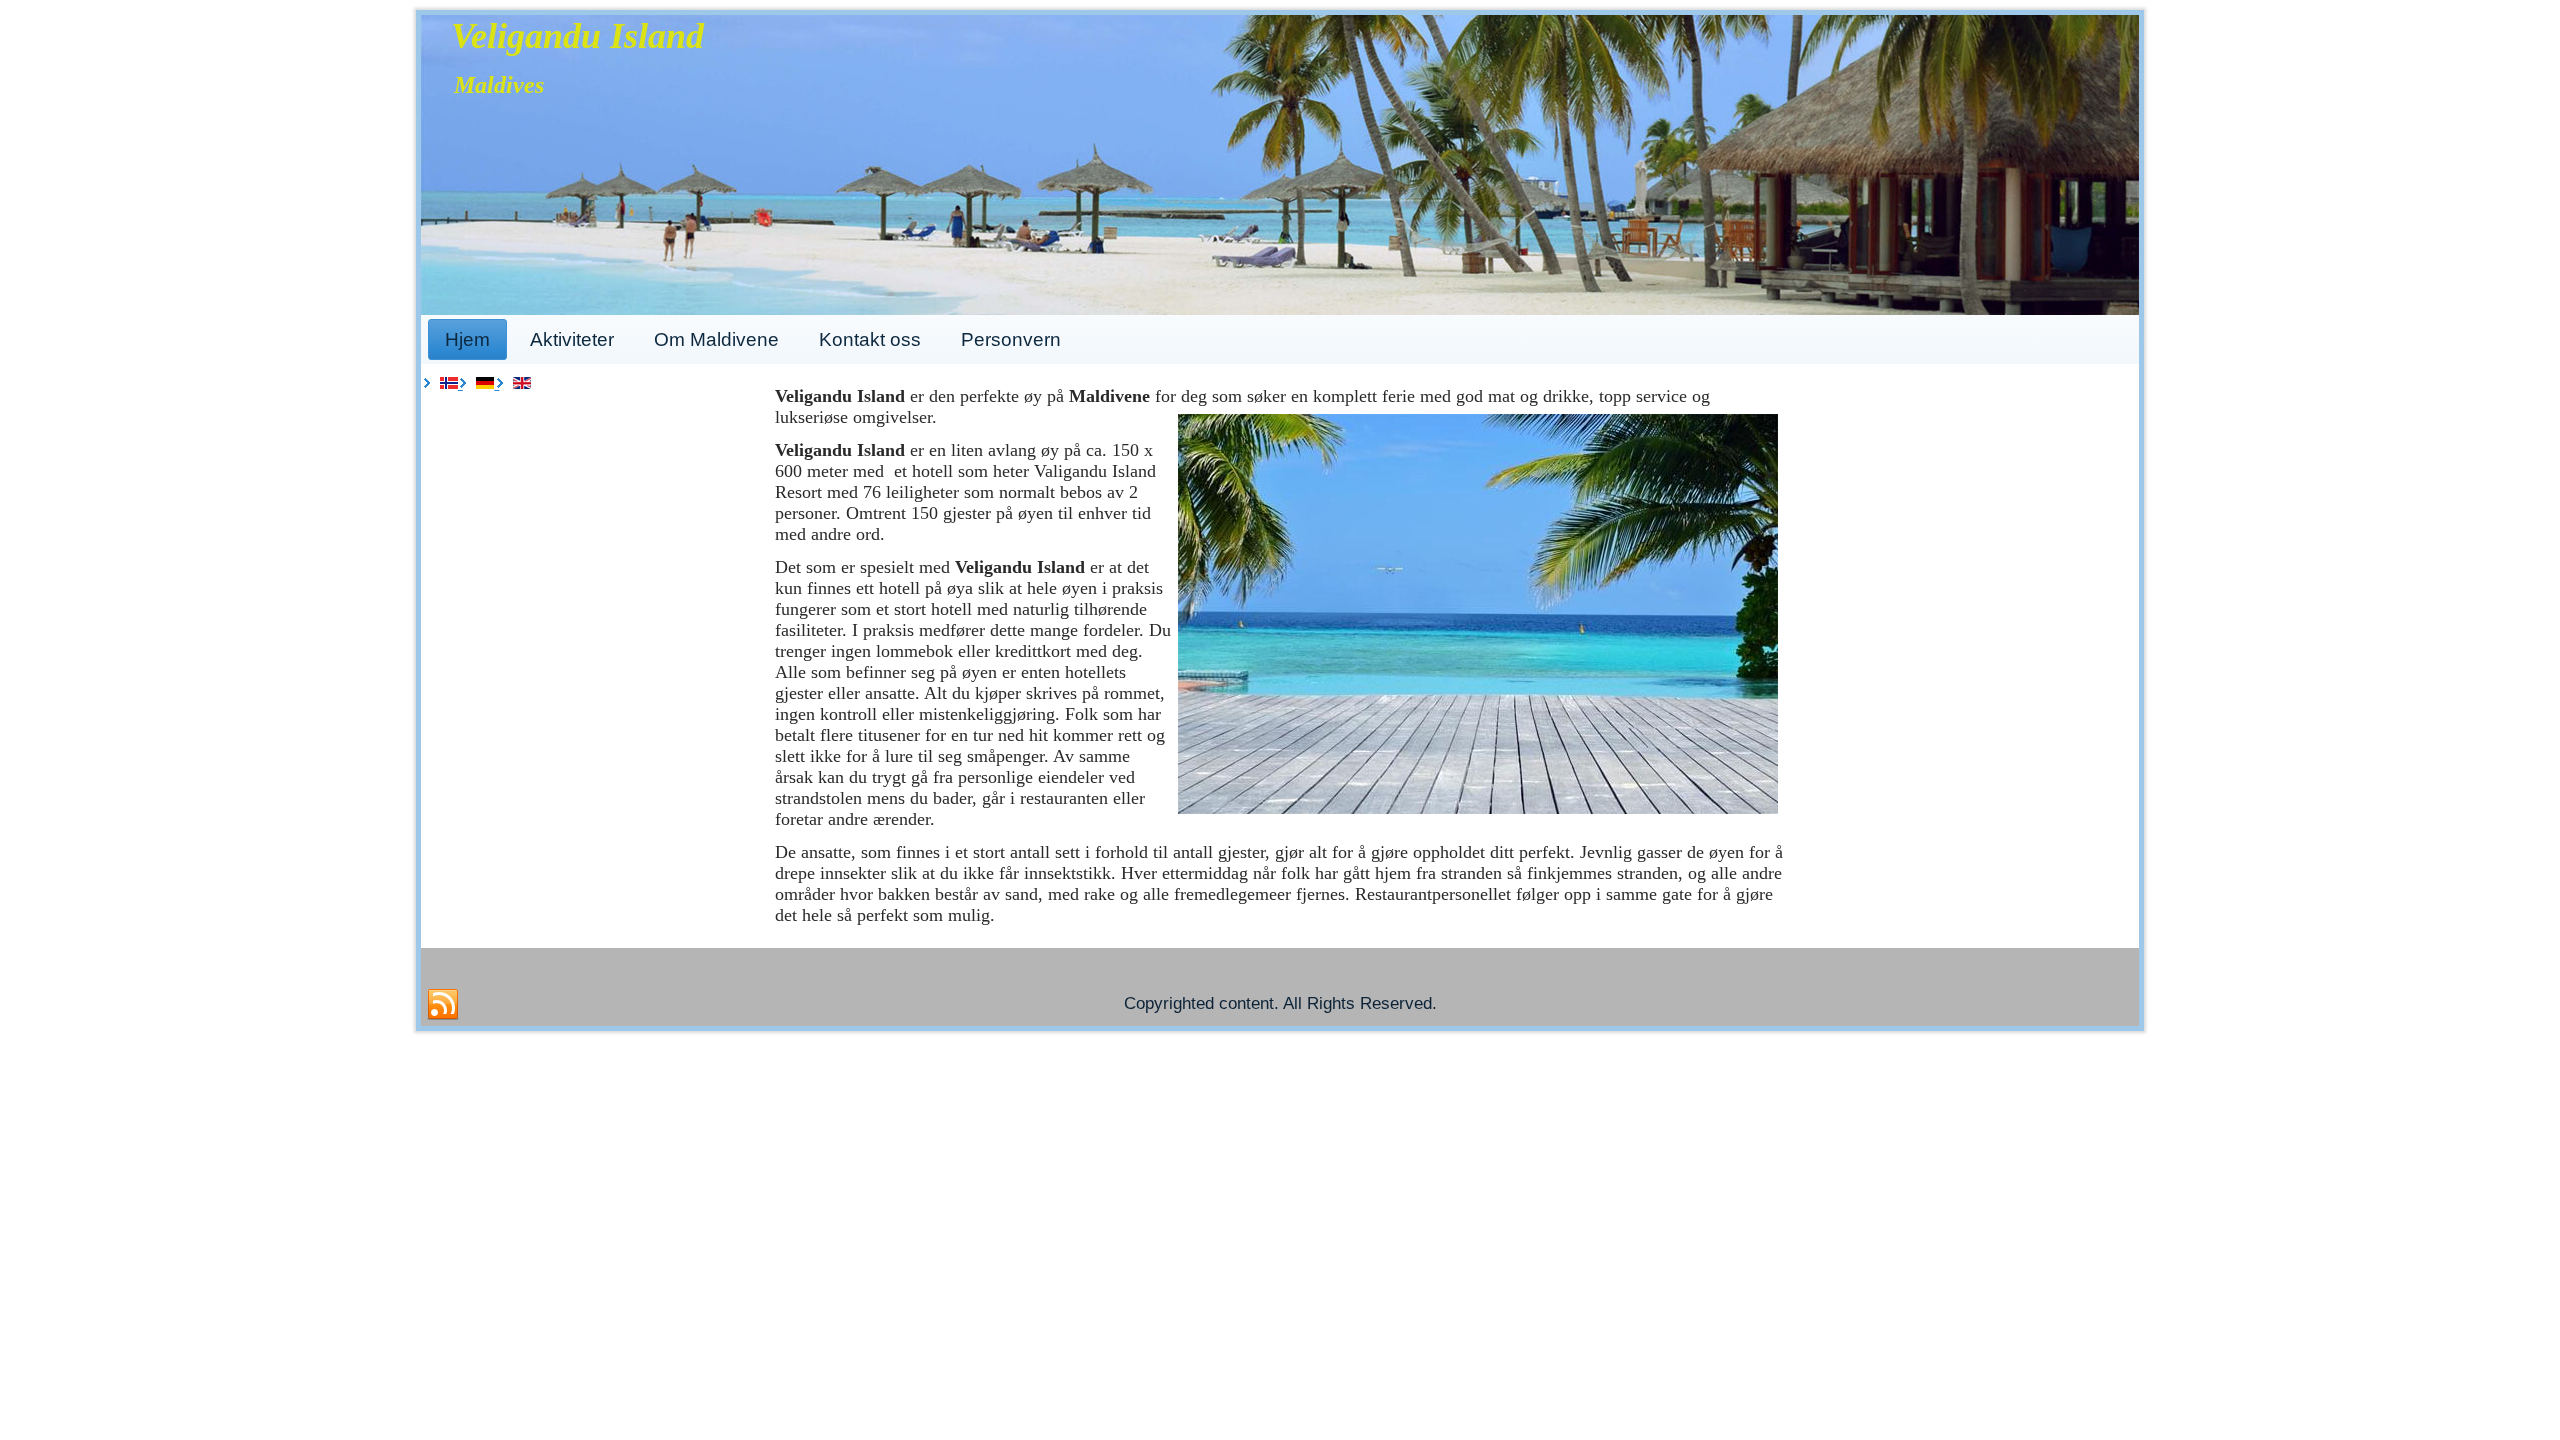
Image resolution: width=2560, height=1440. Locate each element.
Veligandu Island (577, 36)
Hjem (467, 339)
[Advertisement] (593, 534)
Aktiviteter (572, 339)
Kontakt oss (870, 339)
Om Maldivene (716, 339)
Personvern (1011, 339)
